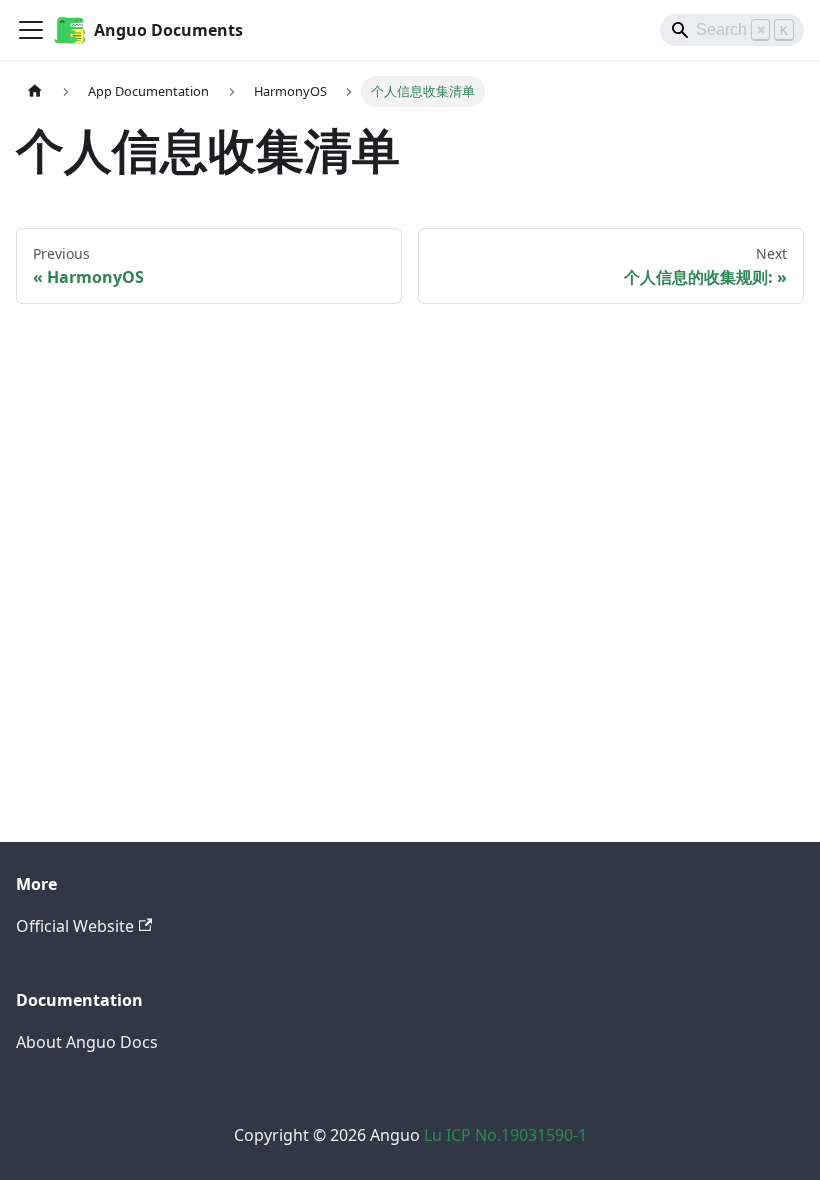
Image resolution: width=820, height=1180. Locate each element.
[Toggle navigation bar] (31, 30)
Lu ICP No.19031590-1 (505, 1135)
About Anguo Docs (87, 1042)
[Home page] (35, 91)
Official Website (75, 926)
